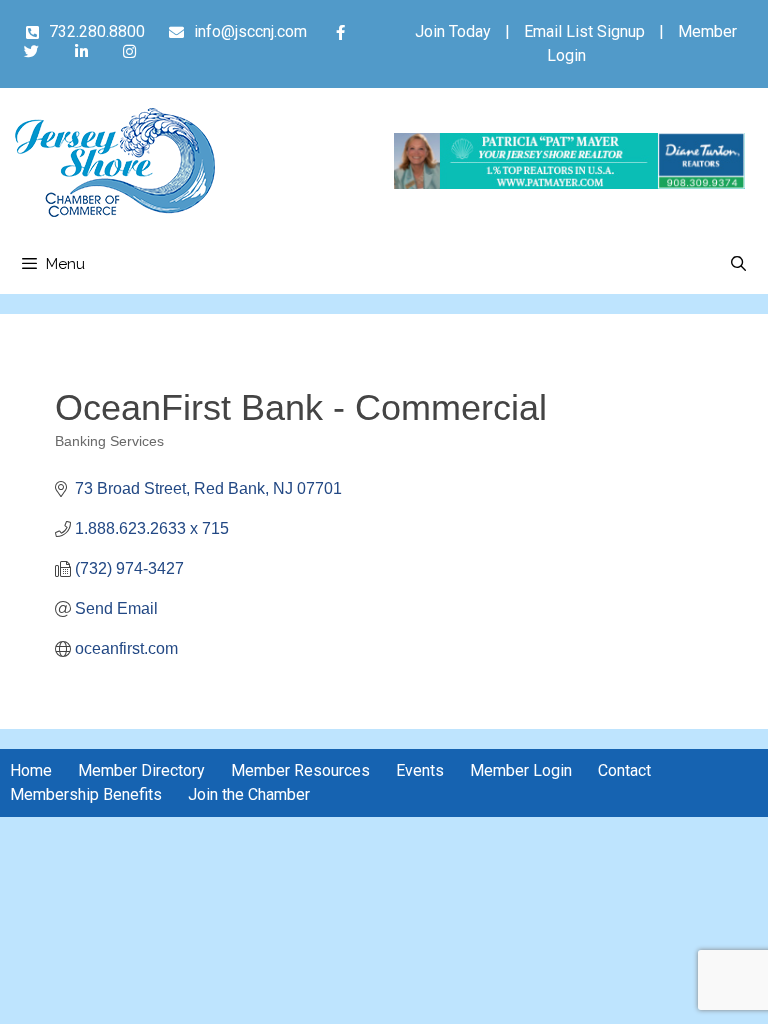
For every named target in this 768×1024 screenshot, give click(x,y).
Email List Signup (584, 31)
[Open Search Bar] (738, 264)
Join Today (453, 31)
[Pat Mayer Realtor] (569, 183)
